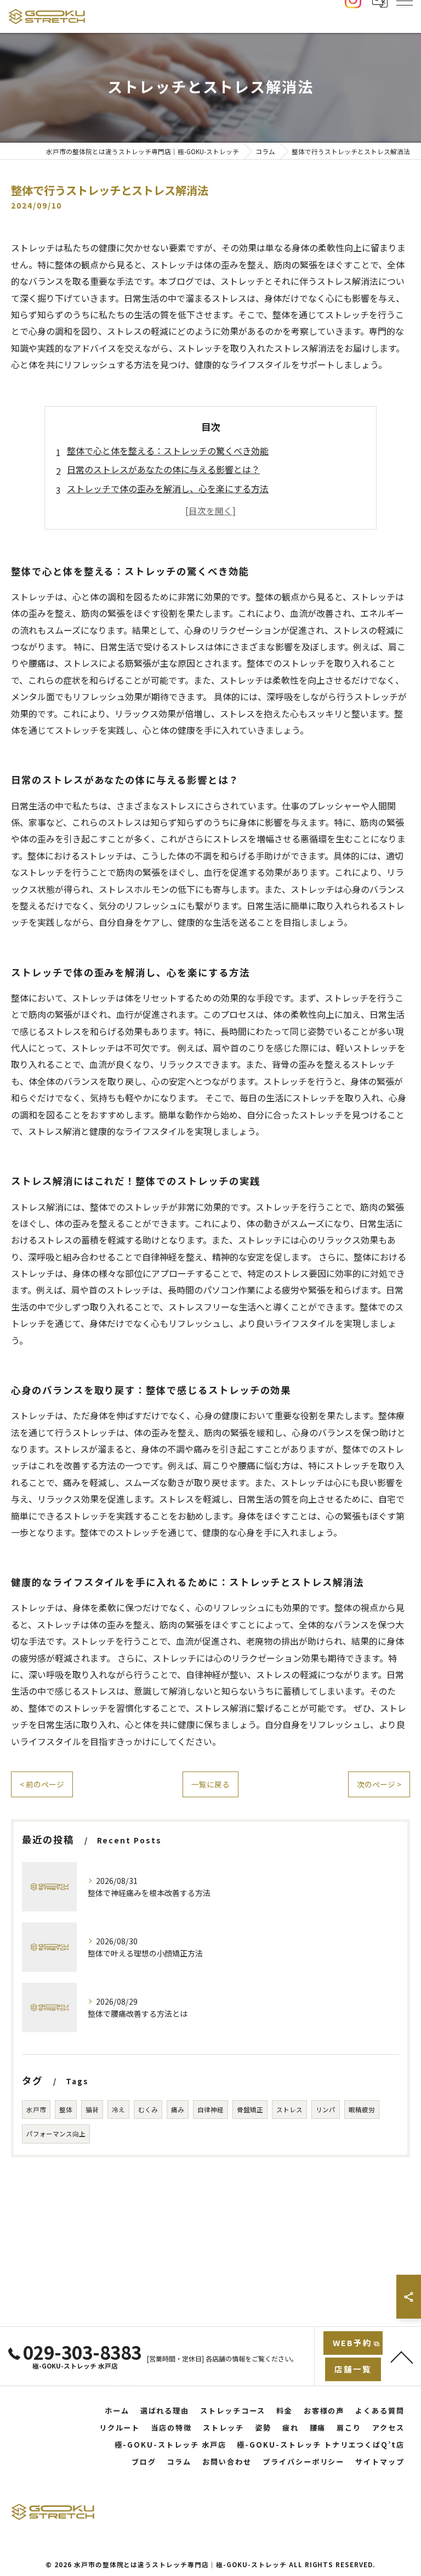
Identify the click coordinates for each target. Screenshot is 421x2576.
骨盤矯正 (250, 2110)
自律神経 (210, 2110)
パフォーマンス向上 (56, 2134)
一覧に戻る (210, 1784)
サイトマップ (380, 2462)
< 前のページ (42, 1784)
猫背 (92, 2110)
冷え (118, 2110)
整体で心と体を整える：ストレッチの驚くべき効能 (168, 451)
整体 (66, 2110)
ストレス (289, 2110)
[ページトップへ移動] (402, 2356)
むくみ (148, 2110)
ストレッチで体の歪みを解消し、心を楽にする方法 (168, 488)
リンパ (326, 2110)
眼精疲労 (362, 2110)
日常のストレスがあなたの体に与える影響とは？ (163, 469)
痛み (178, 2110)
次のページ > (379, 1784)
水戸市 (36, 2110)
